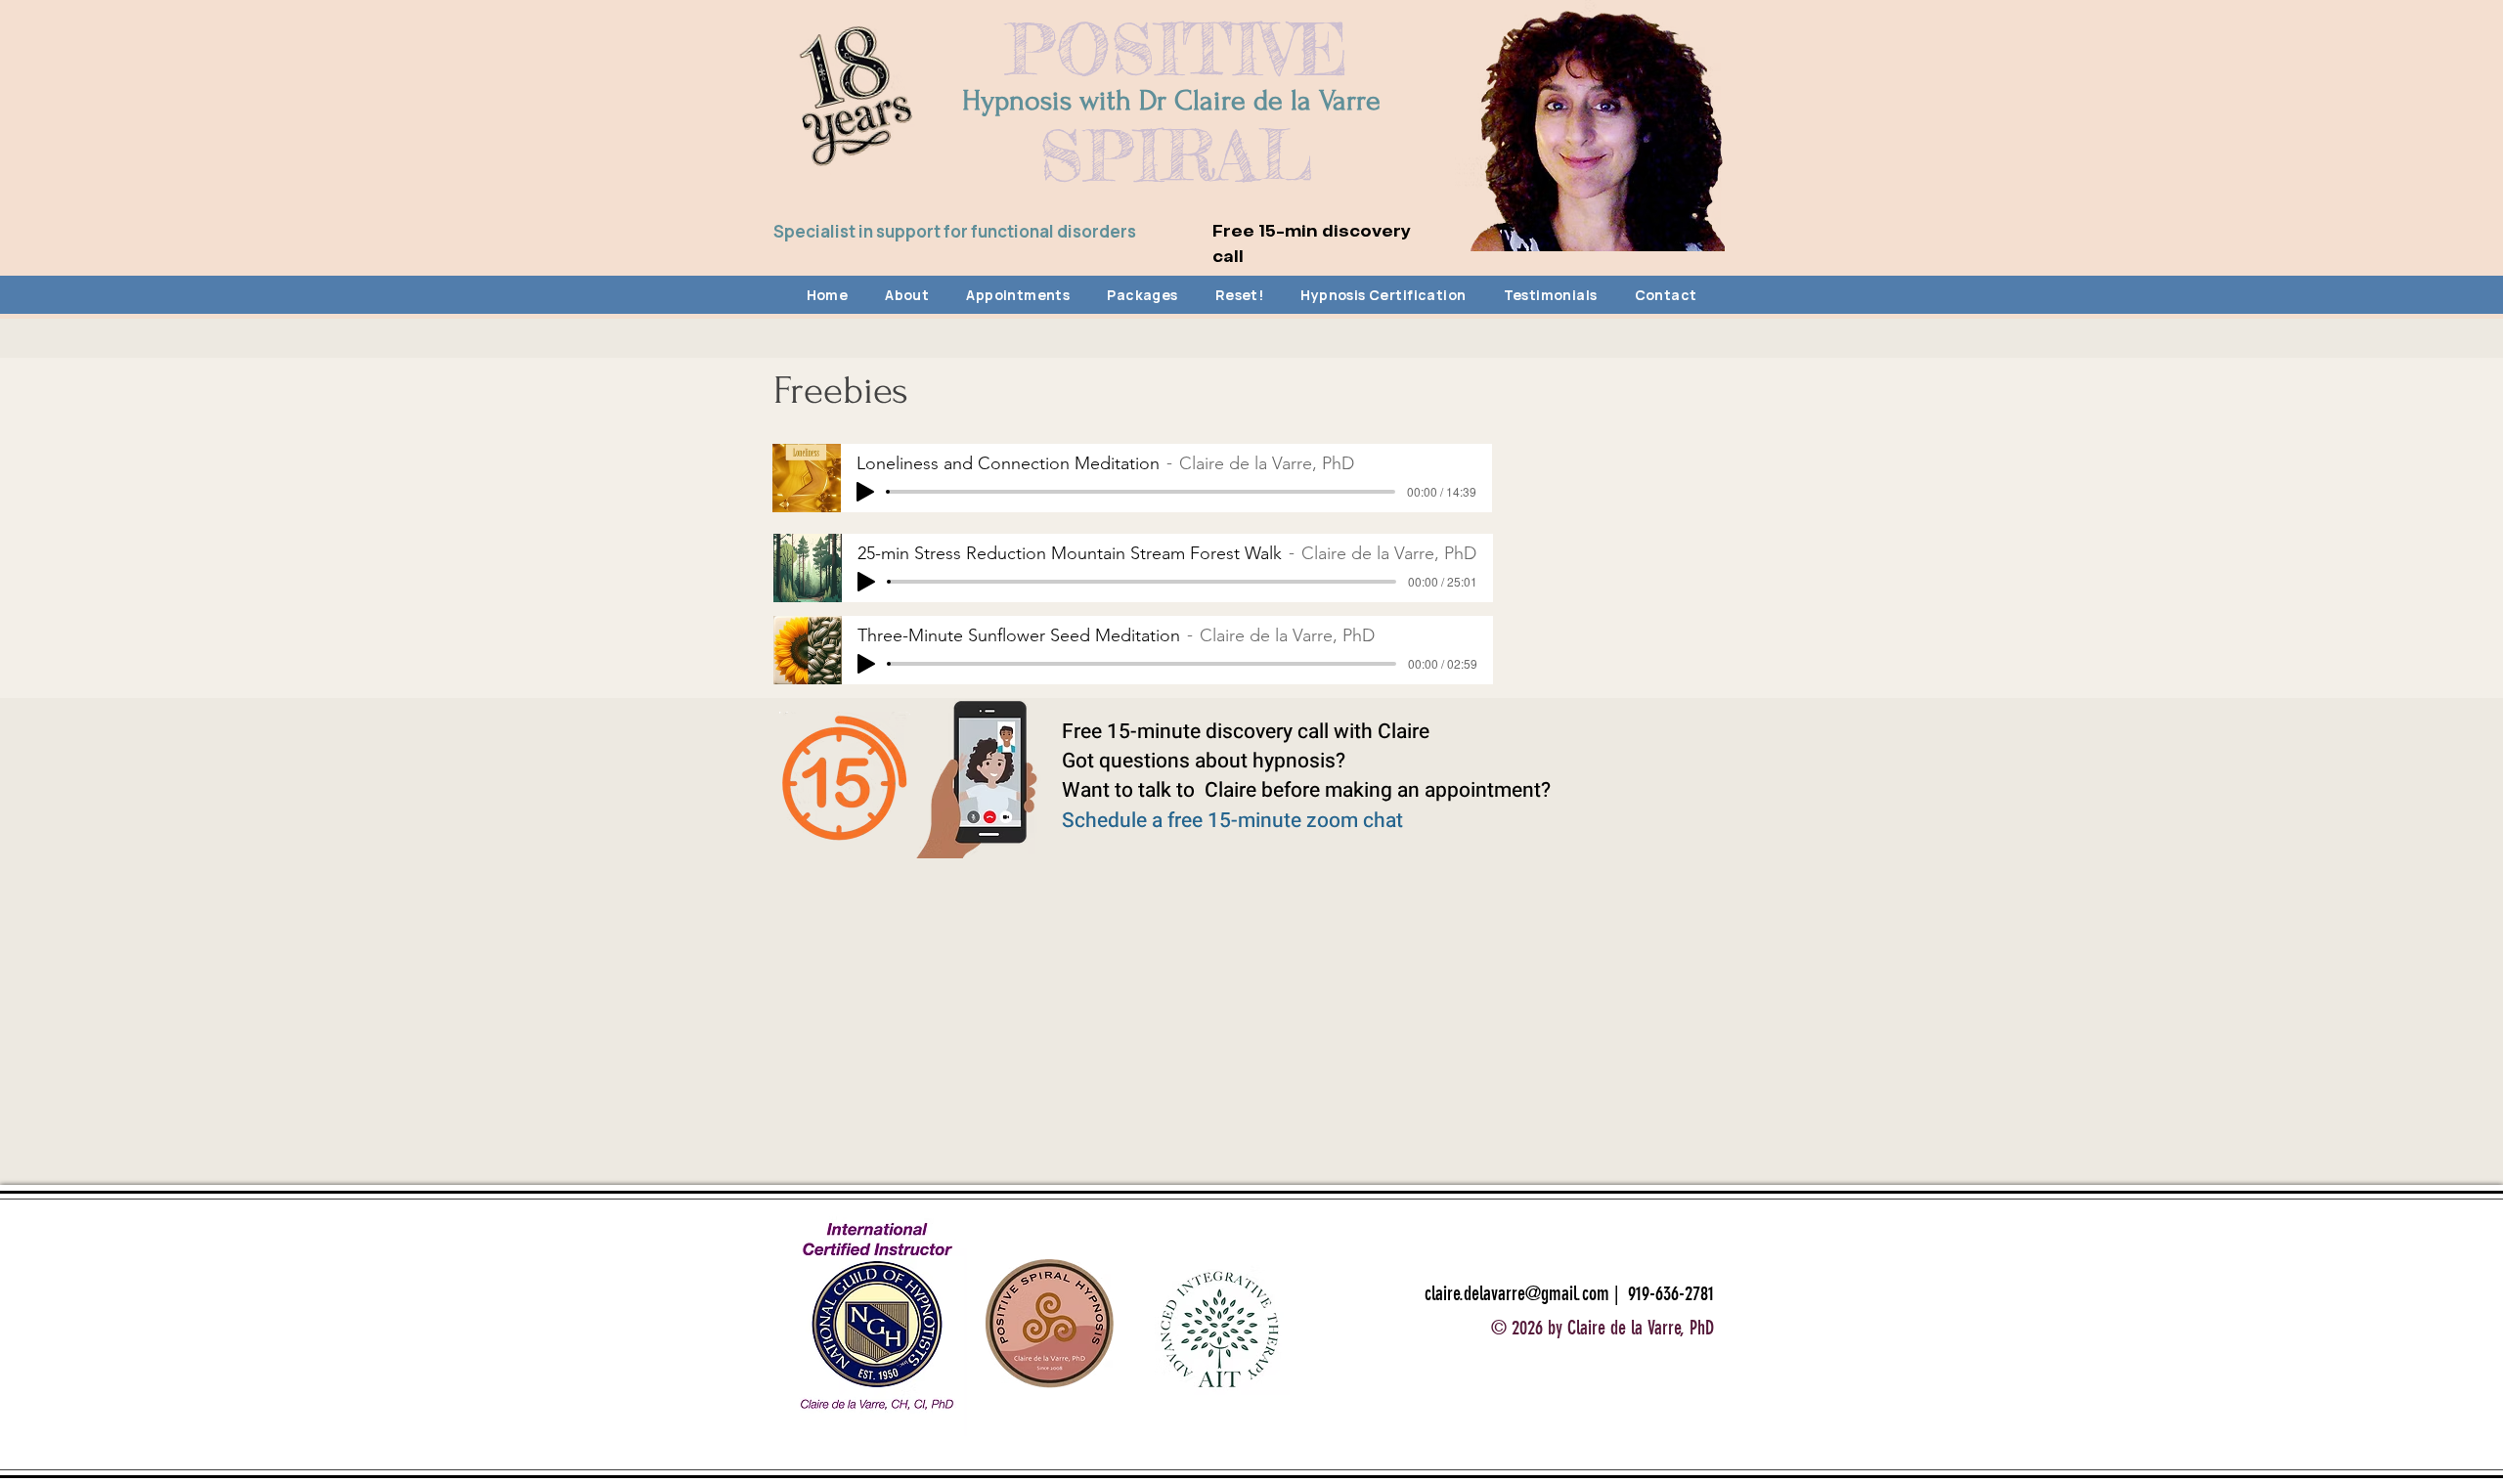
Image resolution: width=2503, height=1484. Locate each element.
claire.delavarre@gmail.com (1517, 1293)
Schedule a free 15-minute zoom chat (1232, 821)
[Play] (865, 492)
